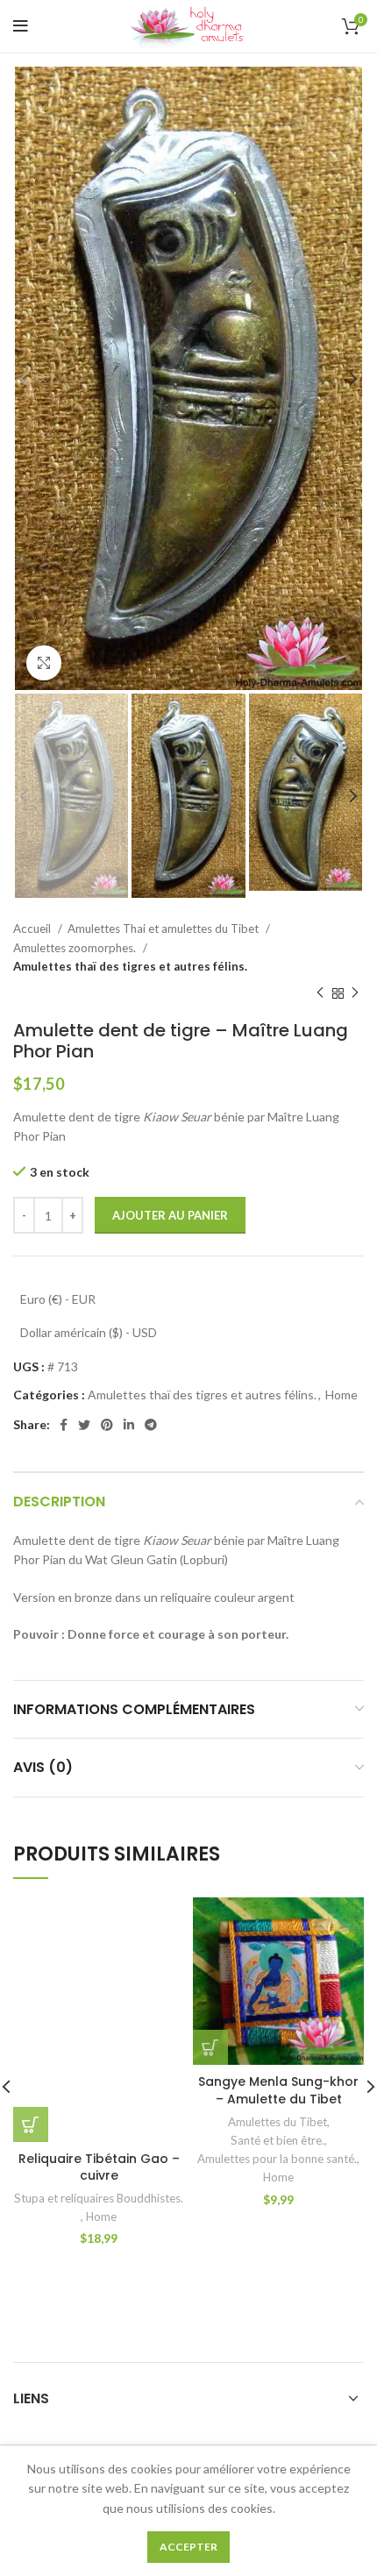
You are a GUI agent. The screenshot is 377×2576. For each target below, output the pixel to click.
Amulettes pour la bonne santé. (277, 2159)
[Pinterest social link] (107, 1425)
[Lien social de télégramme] (151, 1425)
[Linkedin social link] (129, 1425)
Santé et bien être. (277, 2140)
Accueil (33, 929)
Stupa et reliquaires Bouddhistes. (99, 2198)
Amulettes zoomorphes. (76, 948)
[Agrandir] (44, 663)
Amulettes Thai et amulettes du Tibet (164, 929)
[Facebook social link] (64, 1425)
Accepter (188, 2547)
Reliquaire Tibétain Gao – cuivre (99, 2167)
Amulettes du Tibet (277, 2122)
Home (341, 1395)
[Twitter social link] (84, 1425)
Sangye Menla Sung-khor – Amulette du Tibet (278, 2090)
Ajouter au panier (170, 1215)
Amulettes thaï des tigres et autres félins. (130, 966)
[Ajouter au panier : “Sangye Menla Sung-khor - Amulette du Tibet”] (210, 2047)
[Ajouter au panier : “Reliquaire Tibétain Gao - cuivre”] (31, 2124)
